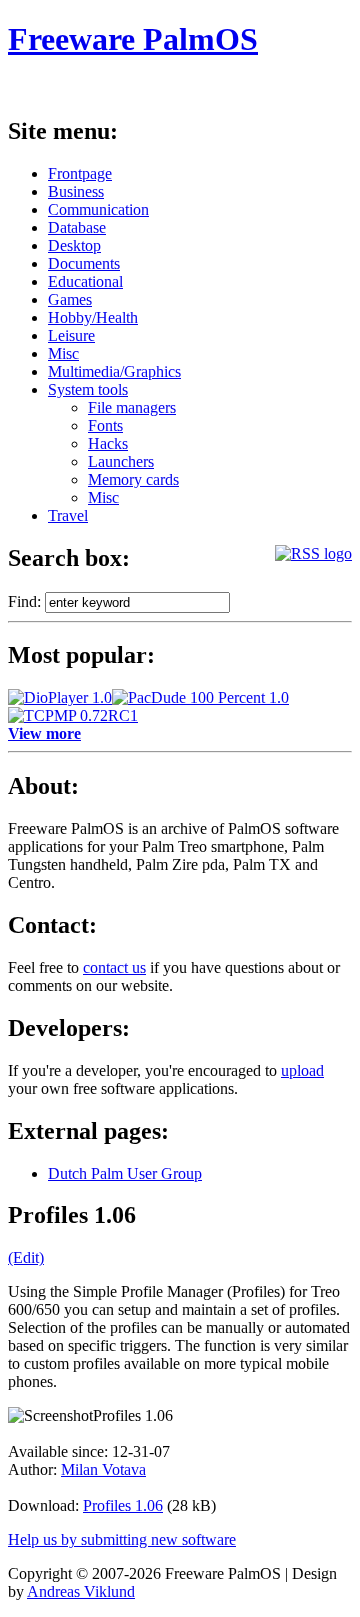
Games (70, 299)
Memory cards (133, 479)
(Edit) (26, 1257)
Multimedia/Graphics (114, 371)
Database (77, 227)
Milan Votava (103, 1469)
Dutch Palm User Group (125, 1173)
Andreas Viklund (81, 1591)
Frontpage (80, 173)
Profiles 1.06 (123, 1505)
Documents (84, 263)
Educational (85, 281)
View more (44, 733)
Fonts (105, 425)
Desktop (74, 245)
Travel (68, 515)
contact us (114, 967)
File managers (132, 407)
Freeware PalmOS (133, 39)
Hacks (108, 443)
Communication (98, 209)
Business (76, 191)
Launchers (121, 461)
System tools (88, 389)
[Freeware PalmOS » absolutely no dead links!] (313, 553)
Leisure (71, 335)
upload (302, 1070)
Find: (24, 601)
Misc (63, 353)
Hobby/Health (93, 317)
